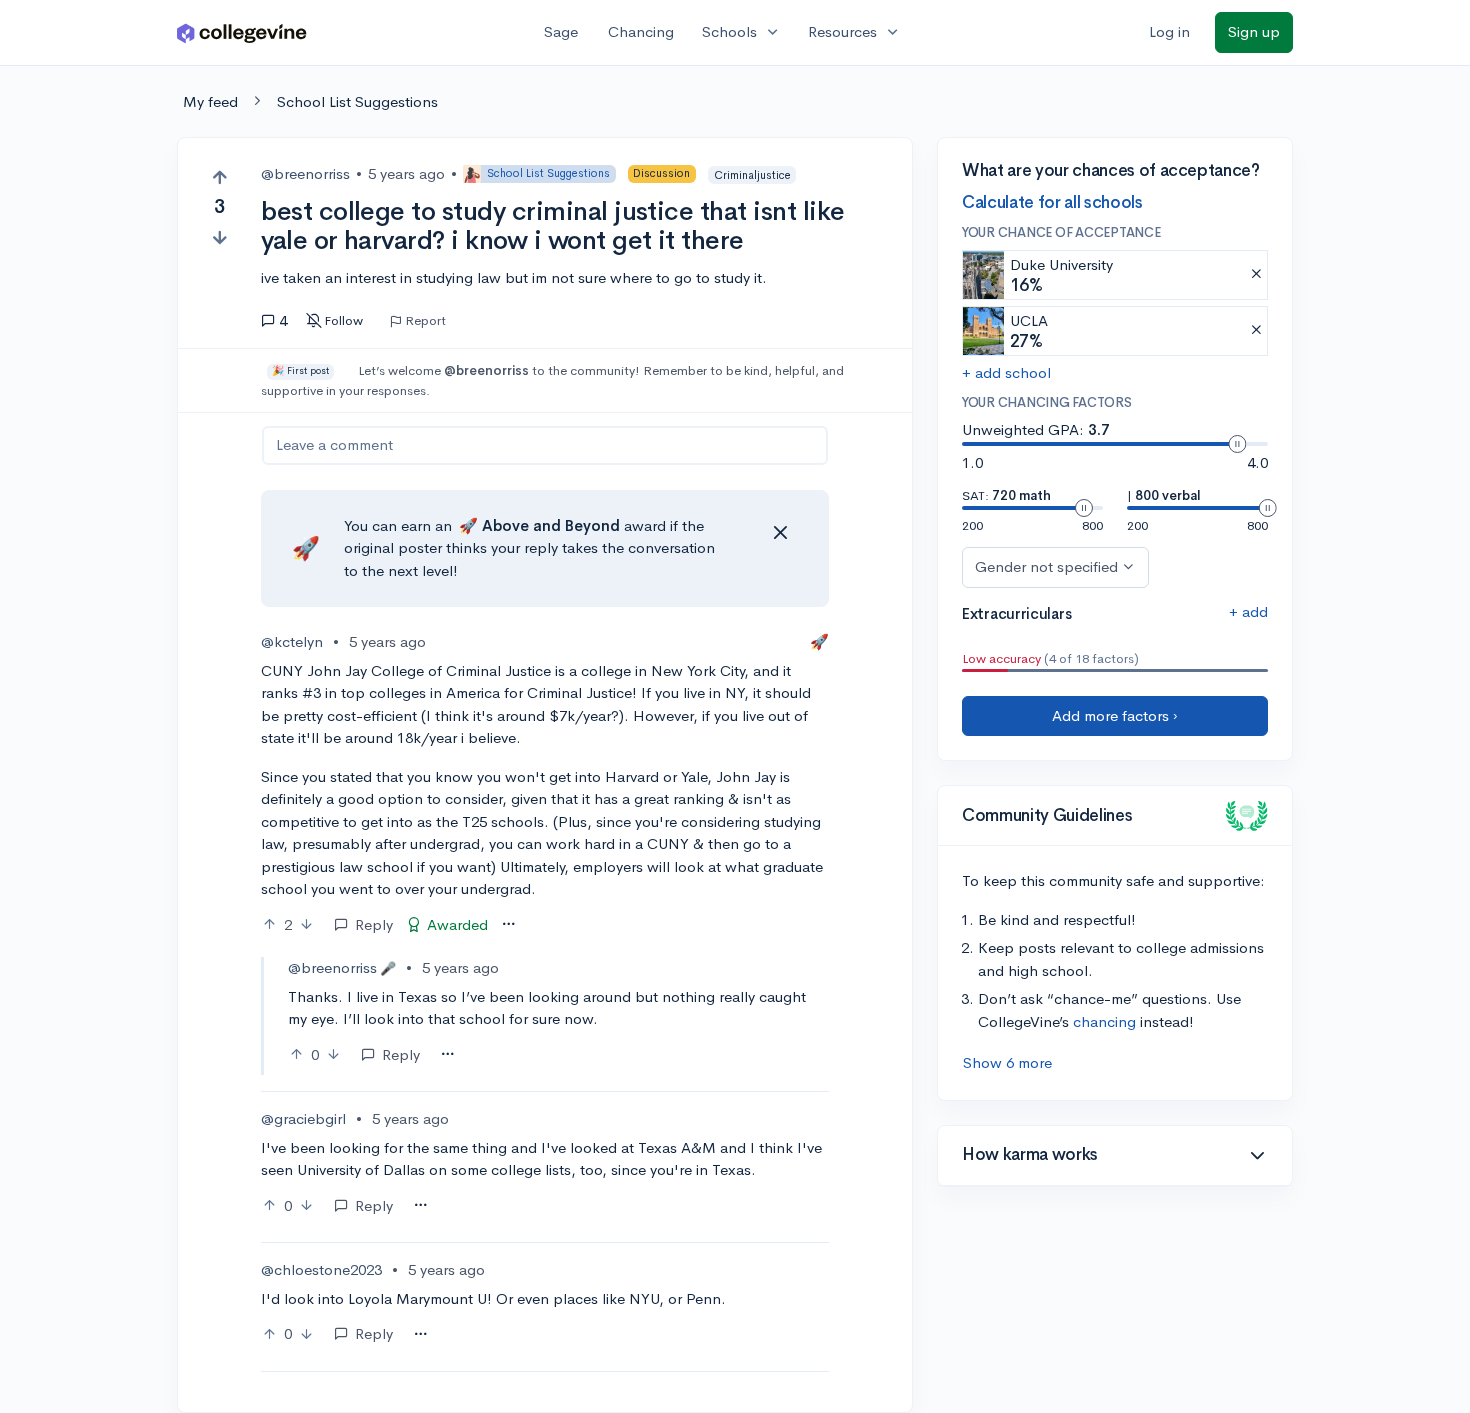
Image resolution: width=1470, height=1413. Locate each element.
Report (425, 321)
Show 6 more (1007, 1062)
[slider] (1237, 444)
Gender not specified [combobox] (1046, 566)
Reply (374, 924)
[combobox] (508, 925)
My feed (210, 101)
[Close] (780, 533)
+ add (1248, 611)
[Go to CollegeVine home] (242, 32)
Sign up (1254, 31)
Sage (561, 31)
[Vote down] (219, 237)
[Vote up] (219, 177)
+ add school (1006, 372)
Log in (1169, 31)
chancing (1104, 1021)
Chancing (641, 31)
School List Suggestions (357, 101)
